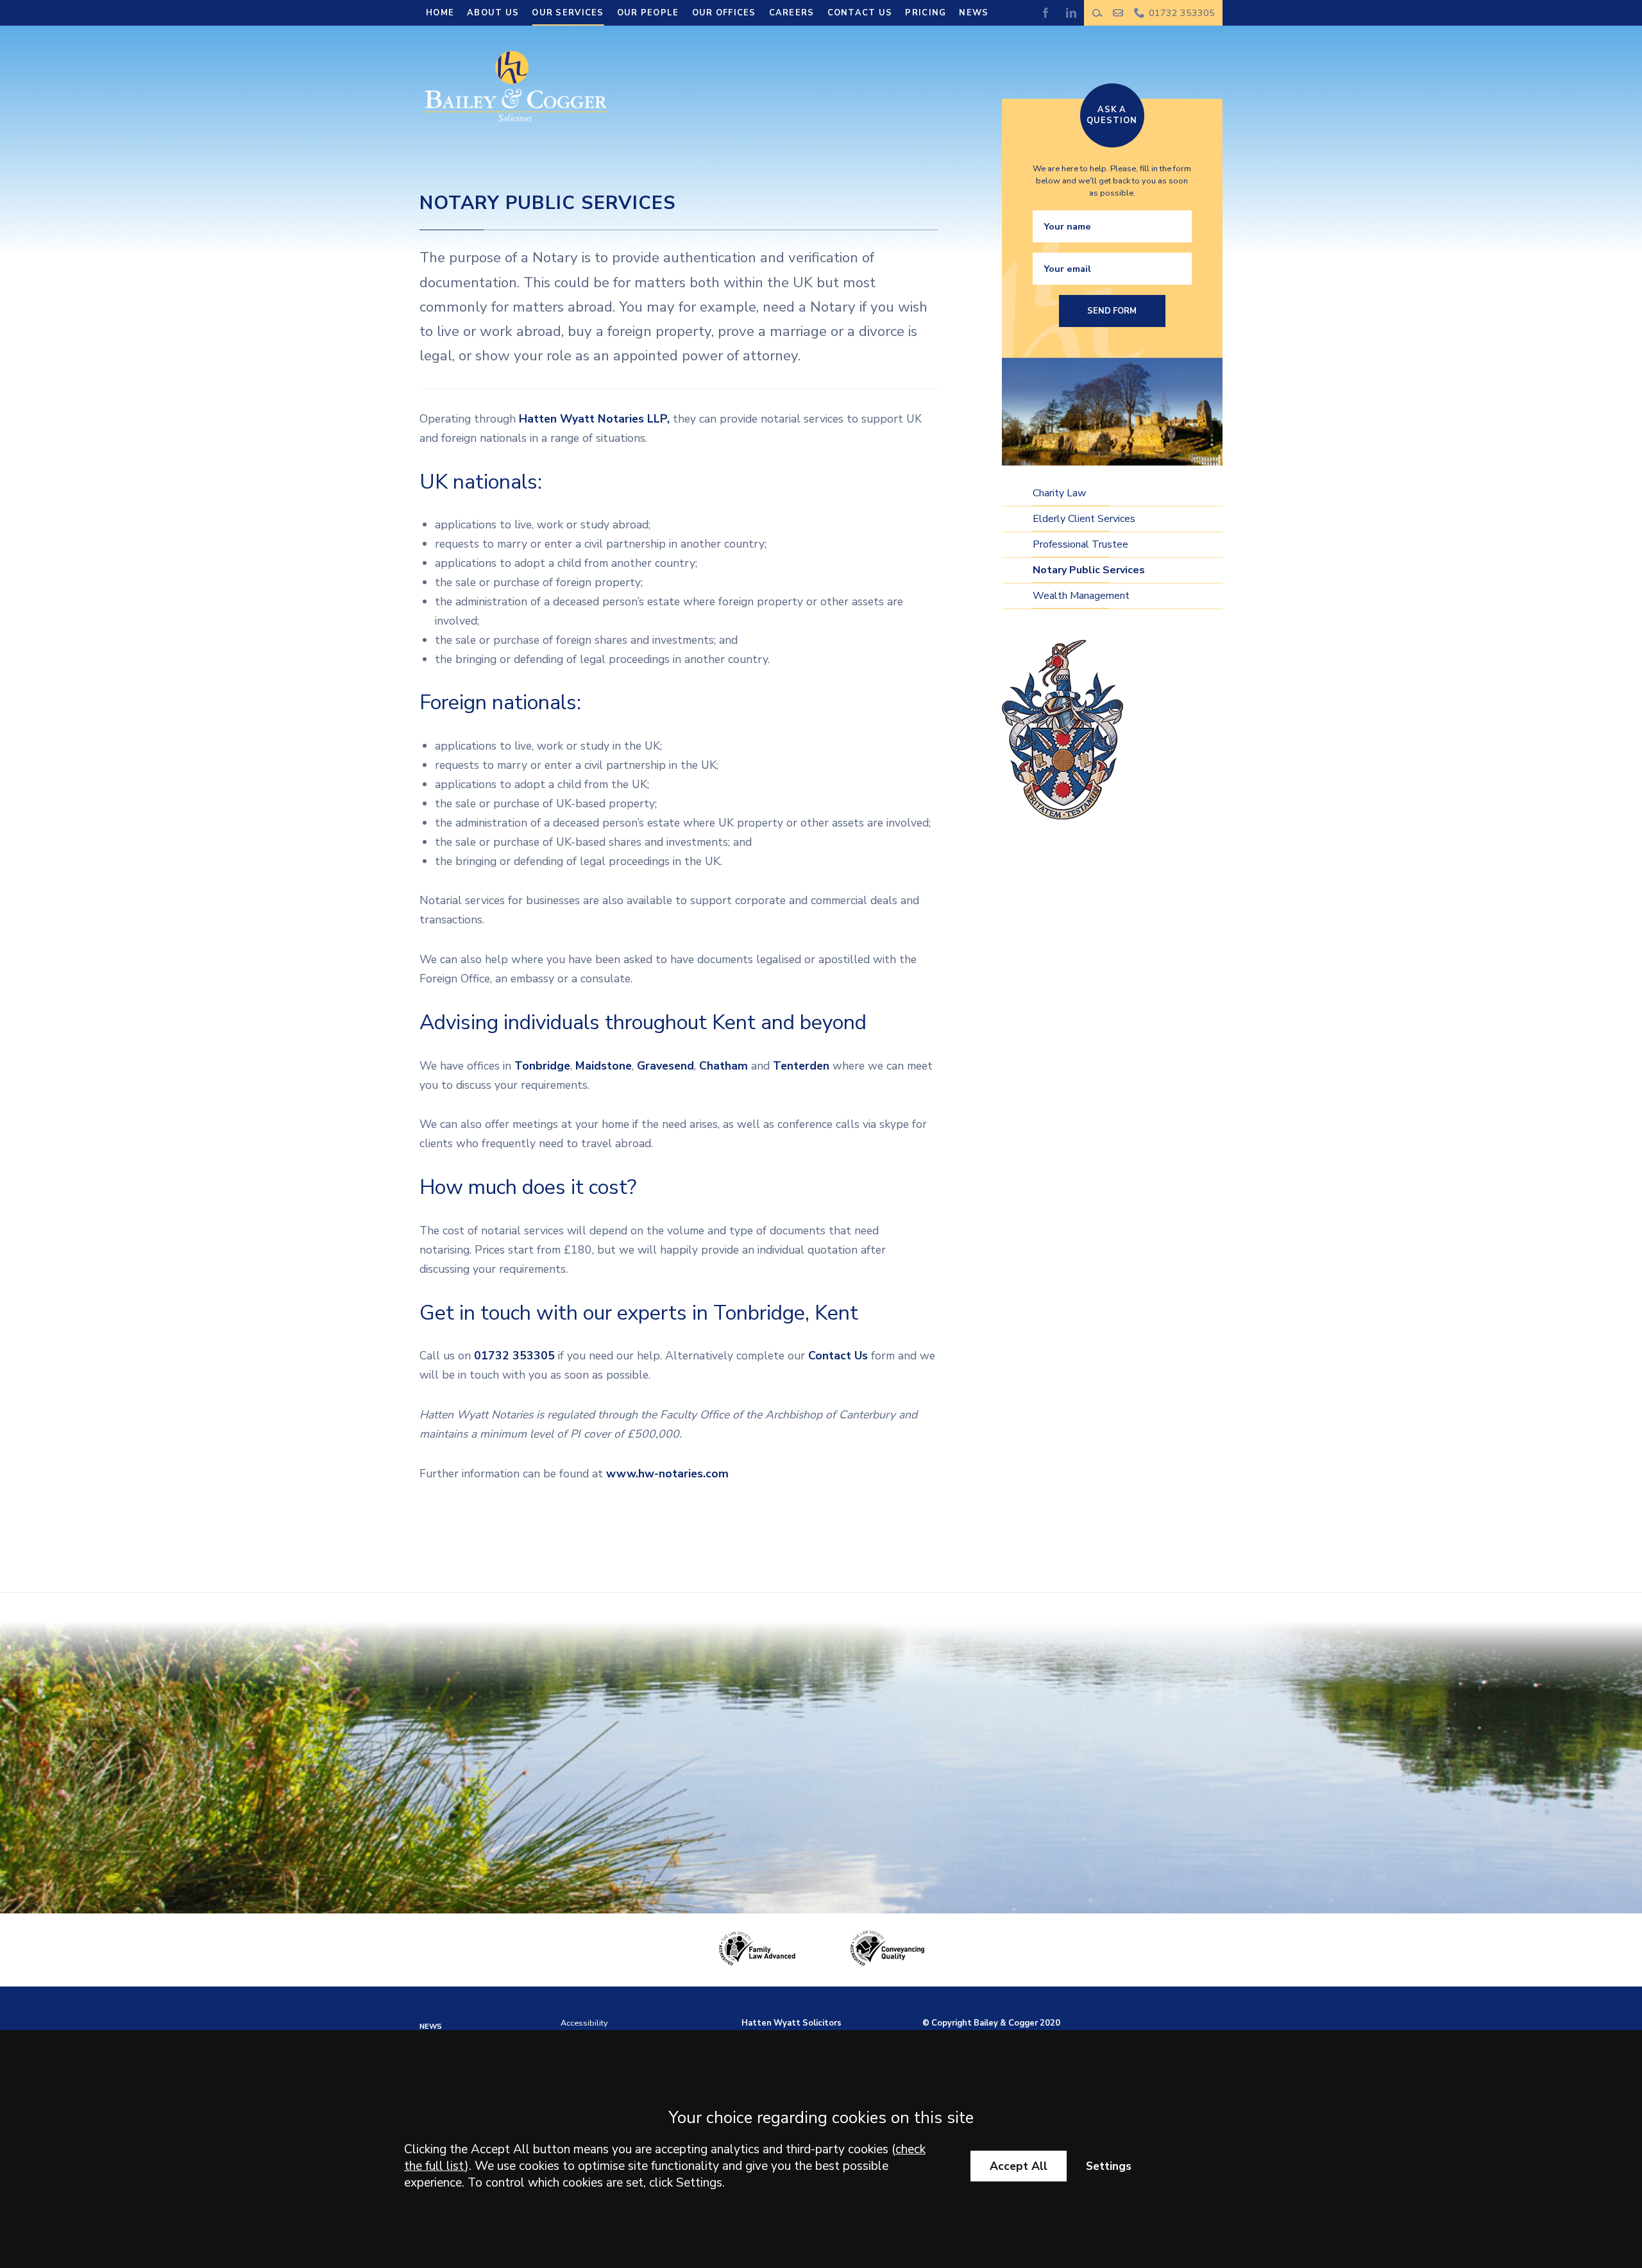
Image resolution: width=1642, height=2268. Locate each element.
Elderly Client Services (1084, 519)
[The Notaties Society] (1062, 730)
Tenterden (801, 1066)
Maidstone (604, 1066)
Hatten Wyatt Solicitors (791, 2023)
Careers (792, 13)
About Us (493, 13)
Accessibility (584, 2023)
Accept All (1019, 2166)
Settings (1109, 2166)
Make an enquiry (1118, 13)
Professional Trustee (1080, 544)
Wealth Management (1081, 596)
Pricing (926, 13)
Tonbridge (542, 1066)
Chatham (725, 1066)
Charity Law (1059, 493)
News (974, 13)
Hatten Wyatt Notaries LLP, (594, 419)
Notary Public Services (1089, 570)
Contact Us (860, 13)
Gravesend (665, 1066)
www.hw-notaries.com (667, 1474)
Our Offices (724, 13)
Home (440, 13)
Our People (648, 13)
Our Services (568, 13)
